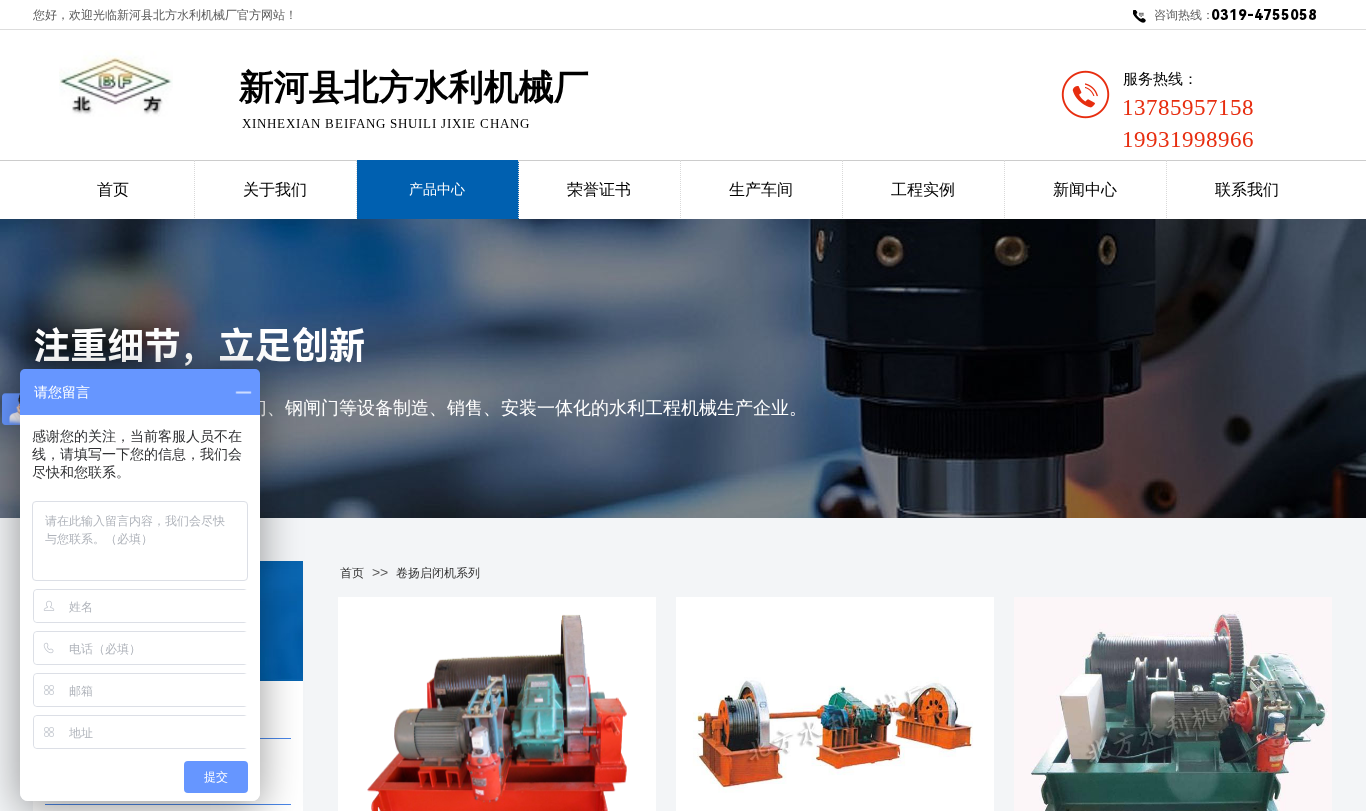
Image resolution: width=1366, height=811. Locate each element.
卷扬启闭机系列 (438, 573)
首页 (352, 573)
